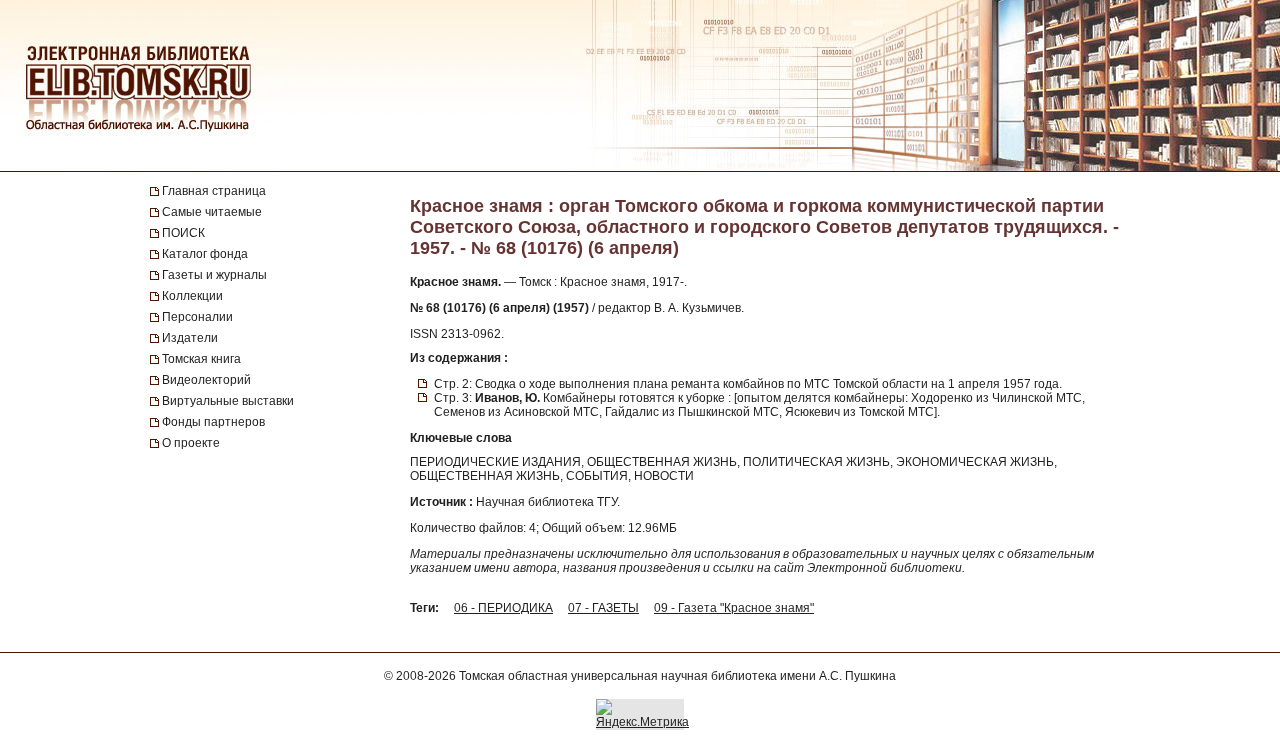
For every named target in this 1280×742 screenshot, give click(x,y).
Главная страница (214, 191)
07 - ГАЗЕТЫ (603, 608)
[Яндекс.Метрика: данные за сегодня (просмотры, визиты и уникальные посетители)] (642, 714)
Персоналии (197, 317)
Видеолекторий (206, 380)
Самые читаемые (212, 212)
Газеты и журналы (214, 275)
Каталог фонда (205, 254)
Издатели (190, 338)
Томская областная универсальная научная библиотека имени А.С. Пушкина (677, 676)
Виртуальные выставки (228, 401)
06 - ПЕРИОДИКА (503, 608)
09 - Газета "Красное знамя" (734, 608)
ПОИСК (183, 233)
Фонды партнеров (213, 422)
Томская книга (201, 359)
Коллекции (192, 296)
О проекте (191, 443)
